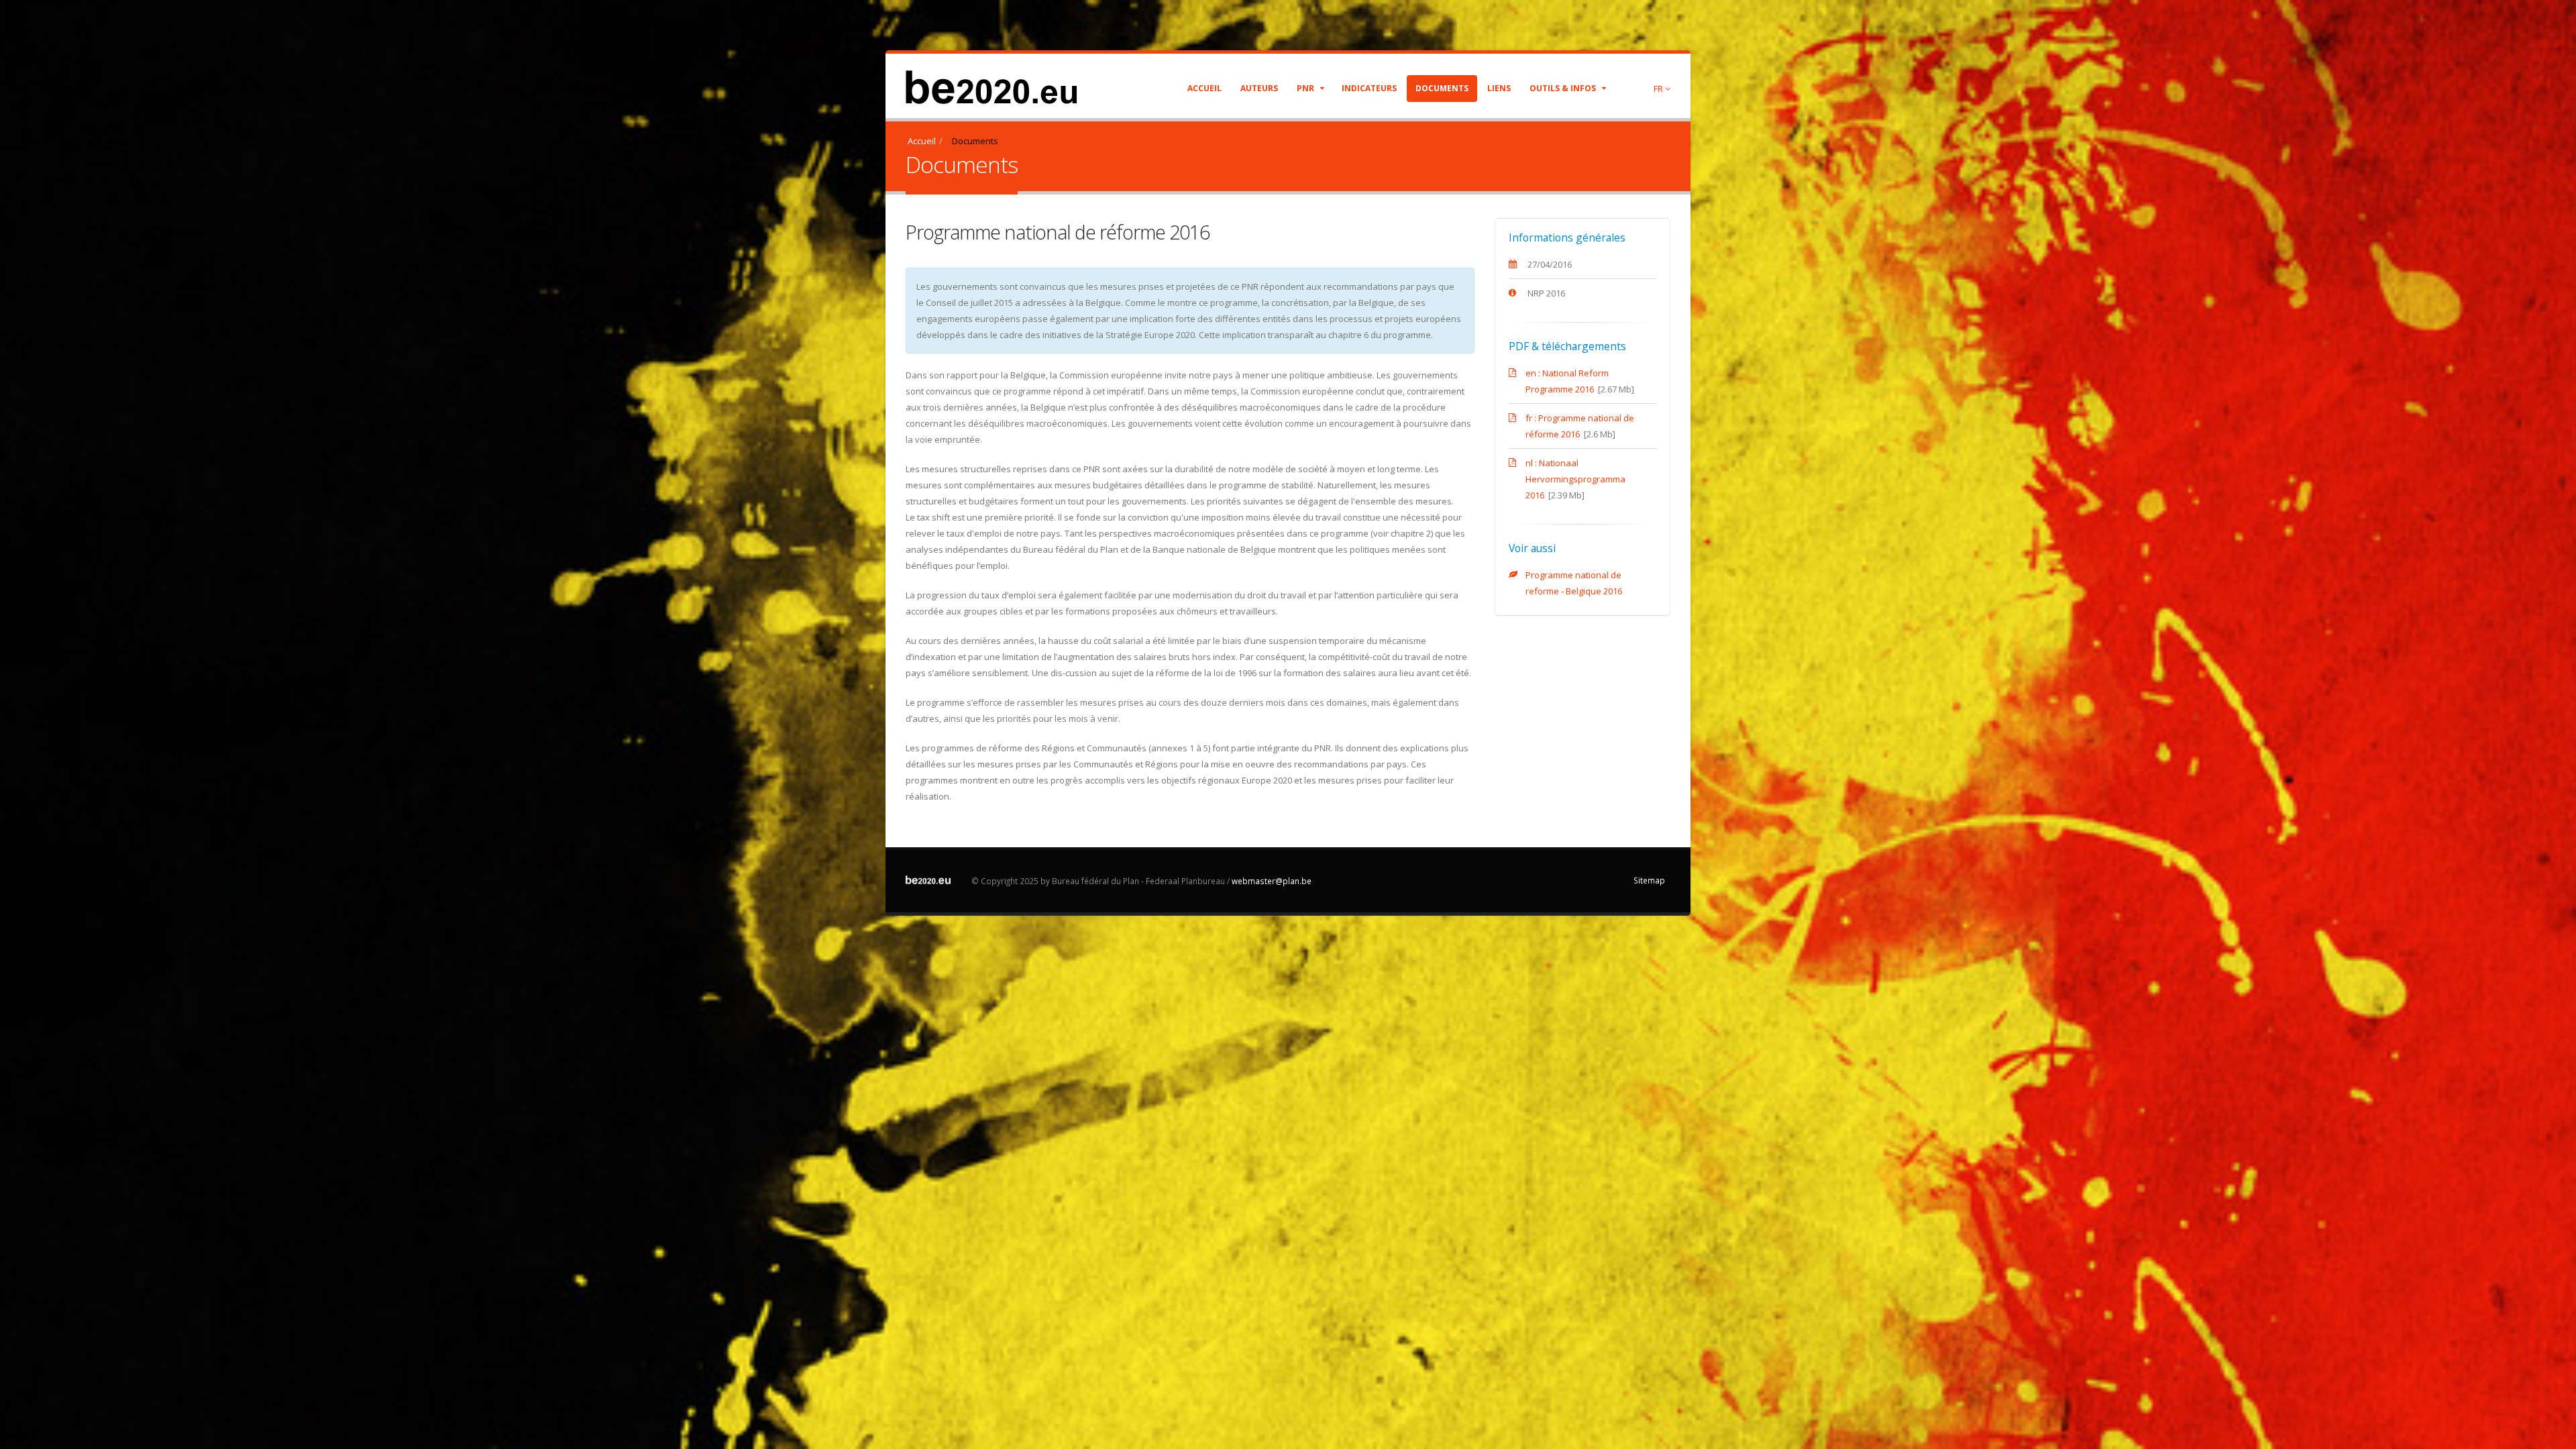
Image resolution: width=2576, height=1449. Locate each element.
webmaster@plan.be (1272, 881)
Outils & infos (1564, 88)
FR (1659, 89)
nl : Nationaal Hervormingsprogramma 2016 (1575, 479)
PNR (1306, 88)
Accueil (1204, 88)
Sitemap (1649, 880)
